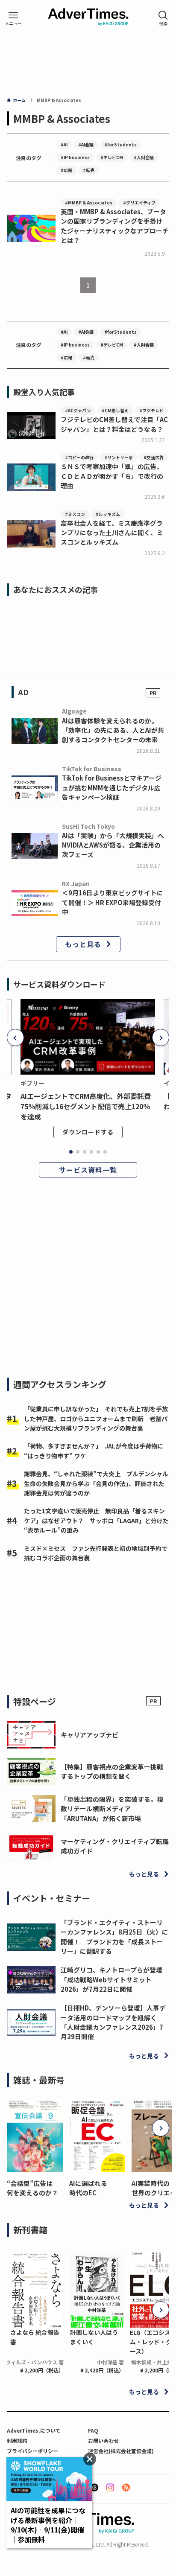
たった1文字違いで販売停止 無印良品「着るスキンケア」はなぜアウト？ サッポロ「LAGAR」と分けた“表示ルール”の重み (96, 1520)
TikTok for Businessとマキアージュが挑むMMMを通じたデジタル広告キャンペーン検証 (112, 787)
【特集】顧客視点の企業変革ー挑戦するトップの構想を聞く (112, 1771)
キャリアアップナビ (89, 1735)
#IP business (75, 157)
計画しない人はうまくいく (94, 2337)
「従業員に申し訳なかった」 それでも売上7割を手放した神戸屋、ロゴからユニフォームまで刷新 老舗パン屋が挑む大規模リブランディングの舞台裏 (96, 1418)
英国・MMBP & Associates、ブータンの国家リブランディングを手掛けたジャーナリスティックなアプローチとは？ (115, 226)
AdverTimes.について (34, 2430)
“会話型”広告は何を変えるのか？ (32, 2188)
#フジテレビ (151, 410)
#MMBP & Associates (89, 203)
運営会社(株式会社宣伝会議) (121, 2451)
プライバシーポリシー (32, 2451)
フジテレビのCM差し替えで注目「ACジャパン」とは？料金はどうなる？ (114, 424)
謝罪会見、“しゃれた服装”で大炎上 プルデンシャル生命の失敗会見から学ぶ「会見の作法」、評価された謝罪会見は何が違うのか (96, 1483)
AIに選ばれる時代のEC (88, 2188)
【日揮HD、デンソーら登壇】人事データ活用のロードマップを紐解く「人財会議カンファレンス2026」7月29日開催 (113, 2022)
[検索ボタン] (163, 18)
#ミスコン (75, 514)
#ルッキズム (108, 514)
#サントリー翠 (119, 457)
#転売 (89, 170)
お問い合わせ (103, 2440)
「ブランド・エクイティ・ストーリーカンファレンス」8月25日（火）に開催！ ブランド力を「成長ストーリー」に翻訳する (114, 1937)
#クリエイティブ (139, 203)
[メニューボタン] (13, 18)
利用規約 (17, 2440)
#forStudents (120, 144)
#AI (64, 144)
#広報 (66, 170)
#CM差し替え (115, 410)
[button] (15, 1037)
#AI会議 (86, 144)
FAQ (93, 2430)
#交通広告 (154, 457)
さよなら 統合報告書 (35, 2337)
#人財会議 (144, 157)
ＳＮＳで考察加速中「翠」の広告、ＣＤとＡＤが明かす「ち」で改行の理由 (112, 476)
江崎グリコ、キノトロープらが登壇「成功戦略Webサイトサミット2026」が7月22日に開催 (111, 1979)
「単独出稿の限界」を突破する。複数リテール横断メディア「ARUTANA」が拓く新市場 (112, 1808)
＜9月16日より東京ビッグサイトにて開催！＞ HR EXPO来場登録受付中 (113, 902)
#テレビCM (112, 157)
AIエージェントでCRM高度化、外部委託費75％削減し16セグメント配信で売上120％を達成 (86, 1106)
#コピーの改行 (79, 457)
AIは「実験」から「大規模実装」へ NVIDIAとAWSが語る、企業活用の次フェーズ (113, 845)
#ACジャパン (78, 410)
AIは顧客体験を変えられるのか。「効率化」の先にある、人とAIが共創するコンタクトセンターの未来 (113, 730)
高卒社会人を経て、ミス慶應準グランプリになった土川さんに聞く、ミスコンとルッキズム (112, 532)
